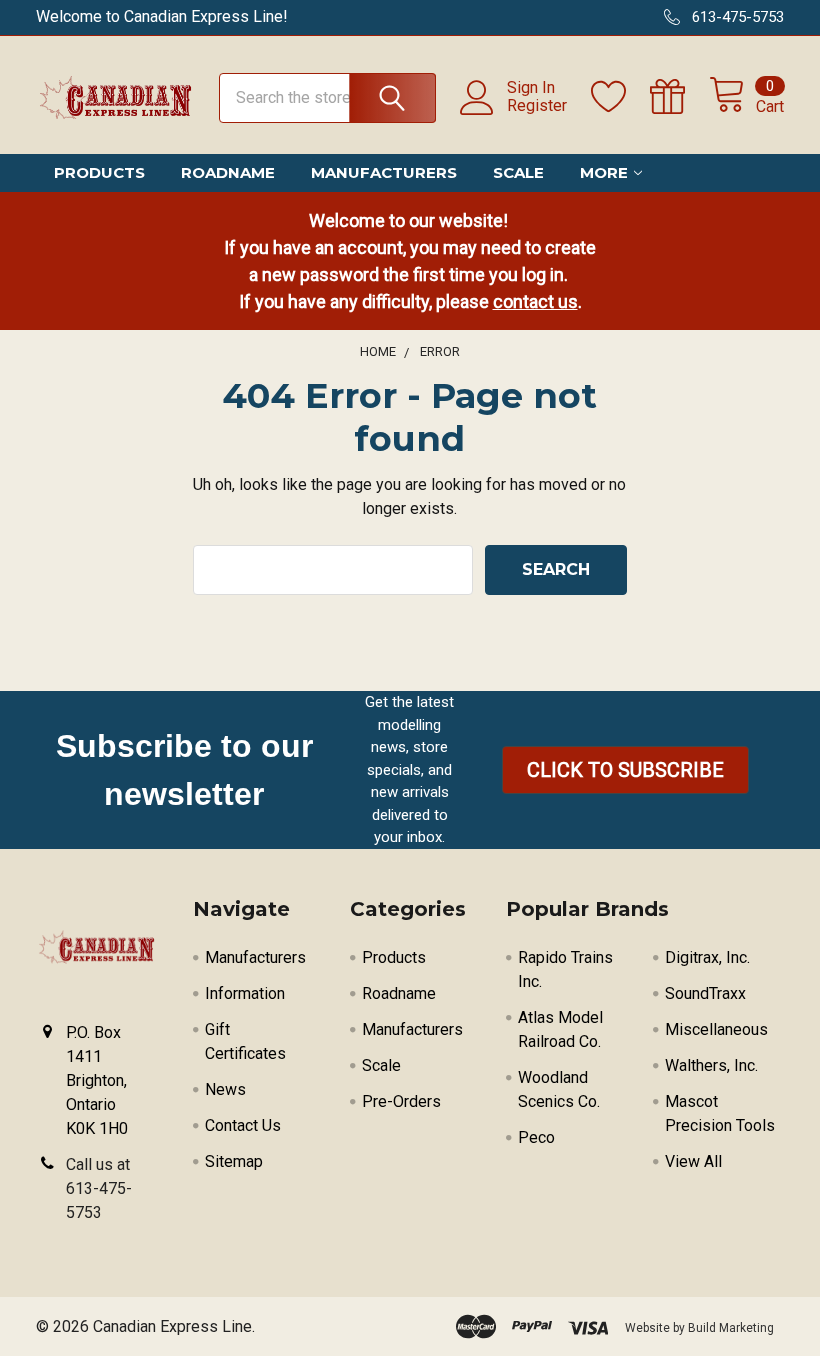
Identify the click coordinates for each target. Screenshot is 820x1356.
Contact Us (243, 1125)
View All (693, 1161)
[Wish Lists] (620, 97)
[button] (625, 770)
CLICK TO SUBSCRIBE (625, 770)
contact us (535, 301)
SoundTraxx (705, 993)
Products (99, 172)
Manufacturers (384, 172)
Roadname (228, 172)
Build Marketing (731, 1328)
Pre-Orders (401, 1101)
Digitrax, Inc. (707, 957)
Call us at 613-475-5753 (99, 1188)
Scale (518, 172)
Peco (536, 1137)
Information (245, 993)
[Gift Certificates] (679, 97)
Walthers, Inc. (711, 1065)
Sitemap (234, 1161)
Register (537, 106)
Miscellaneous (716, 1029)
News (225, 1089)
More (604, 172)
